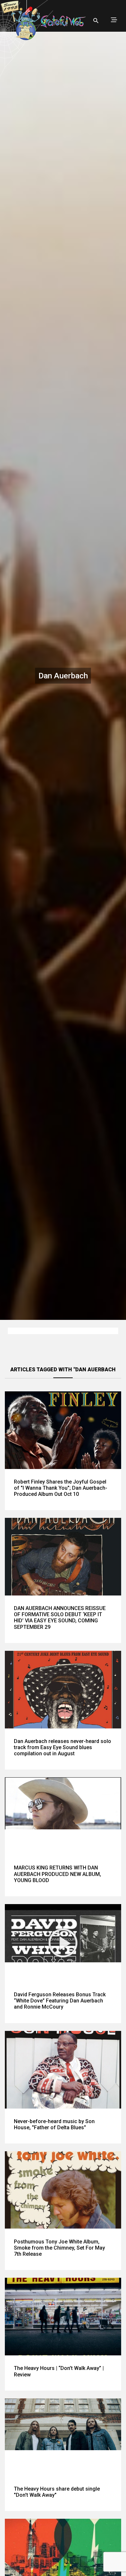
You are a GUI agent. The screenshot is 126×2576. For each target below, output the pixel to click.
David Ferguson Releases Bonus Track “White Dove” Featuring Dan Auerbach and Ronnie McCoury (60, 2001)
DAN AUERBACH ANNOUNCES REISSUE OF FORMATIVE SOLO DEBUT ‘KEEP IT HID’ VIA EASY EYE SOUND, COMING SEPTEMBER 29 (60, 1618)
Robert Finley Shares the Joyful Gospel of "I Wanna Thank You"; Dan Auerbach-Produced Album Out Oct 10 (61, 1488)
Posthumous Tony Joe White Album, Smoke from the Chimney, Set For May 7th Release (59, 2248)
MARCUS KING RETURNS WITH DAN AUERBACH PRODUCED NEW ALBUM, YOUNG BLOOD (58, 1874)
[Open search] (96, 21)
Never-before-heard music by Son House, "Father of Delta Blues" (54, 2124)
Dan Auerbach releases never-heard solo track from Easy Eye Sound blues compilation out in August (63, 1747)
